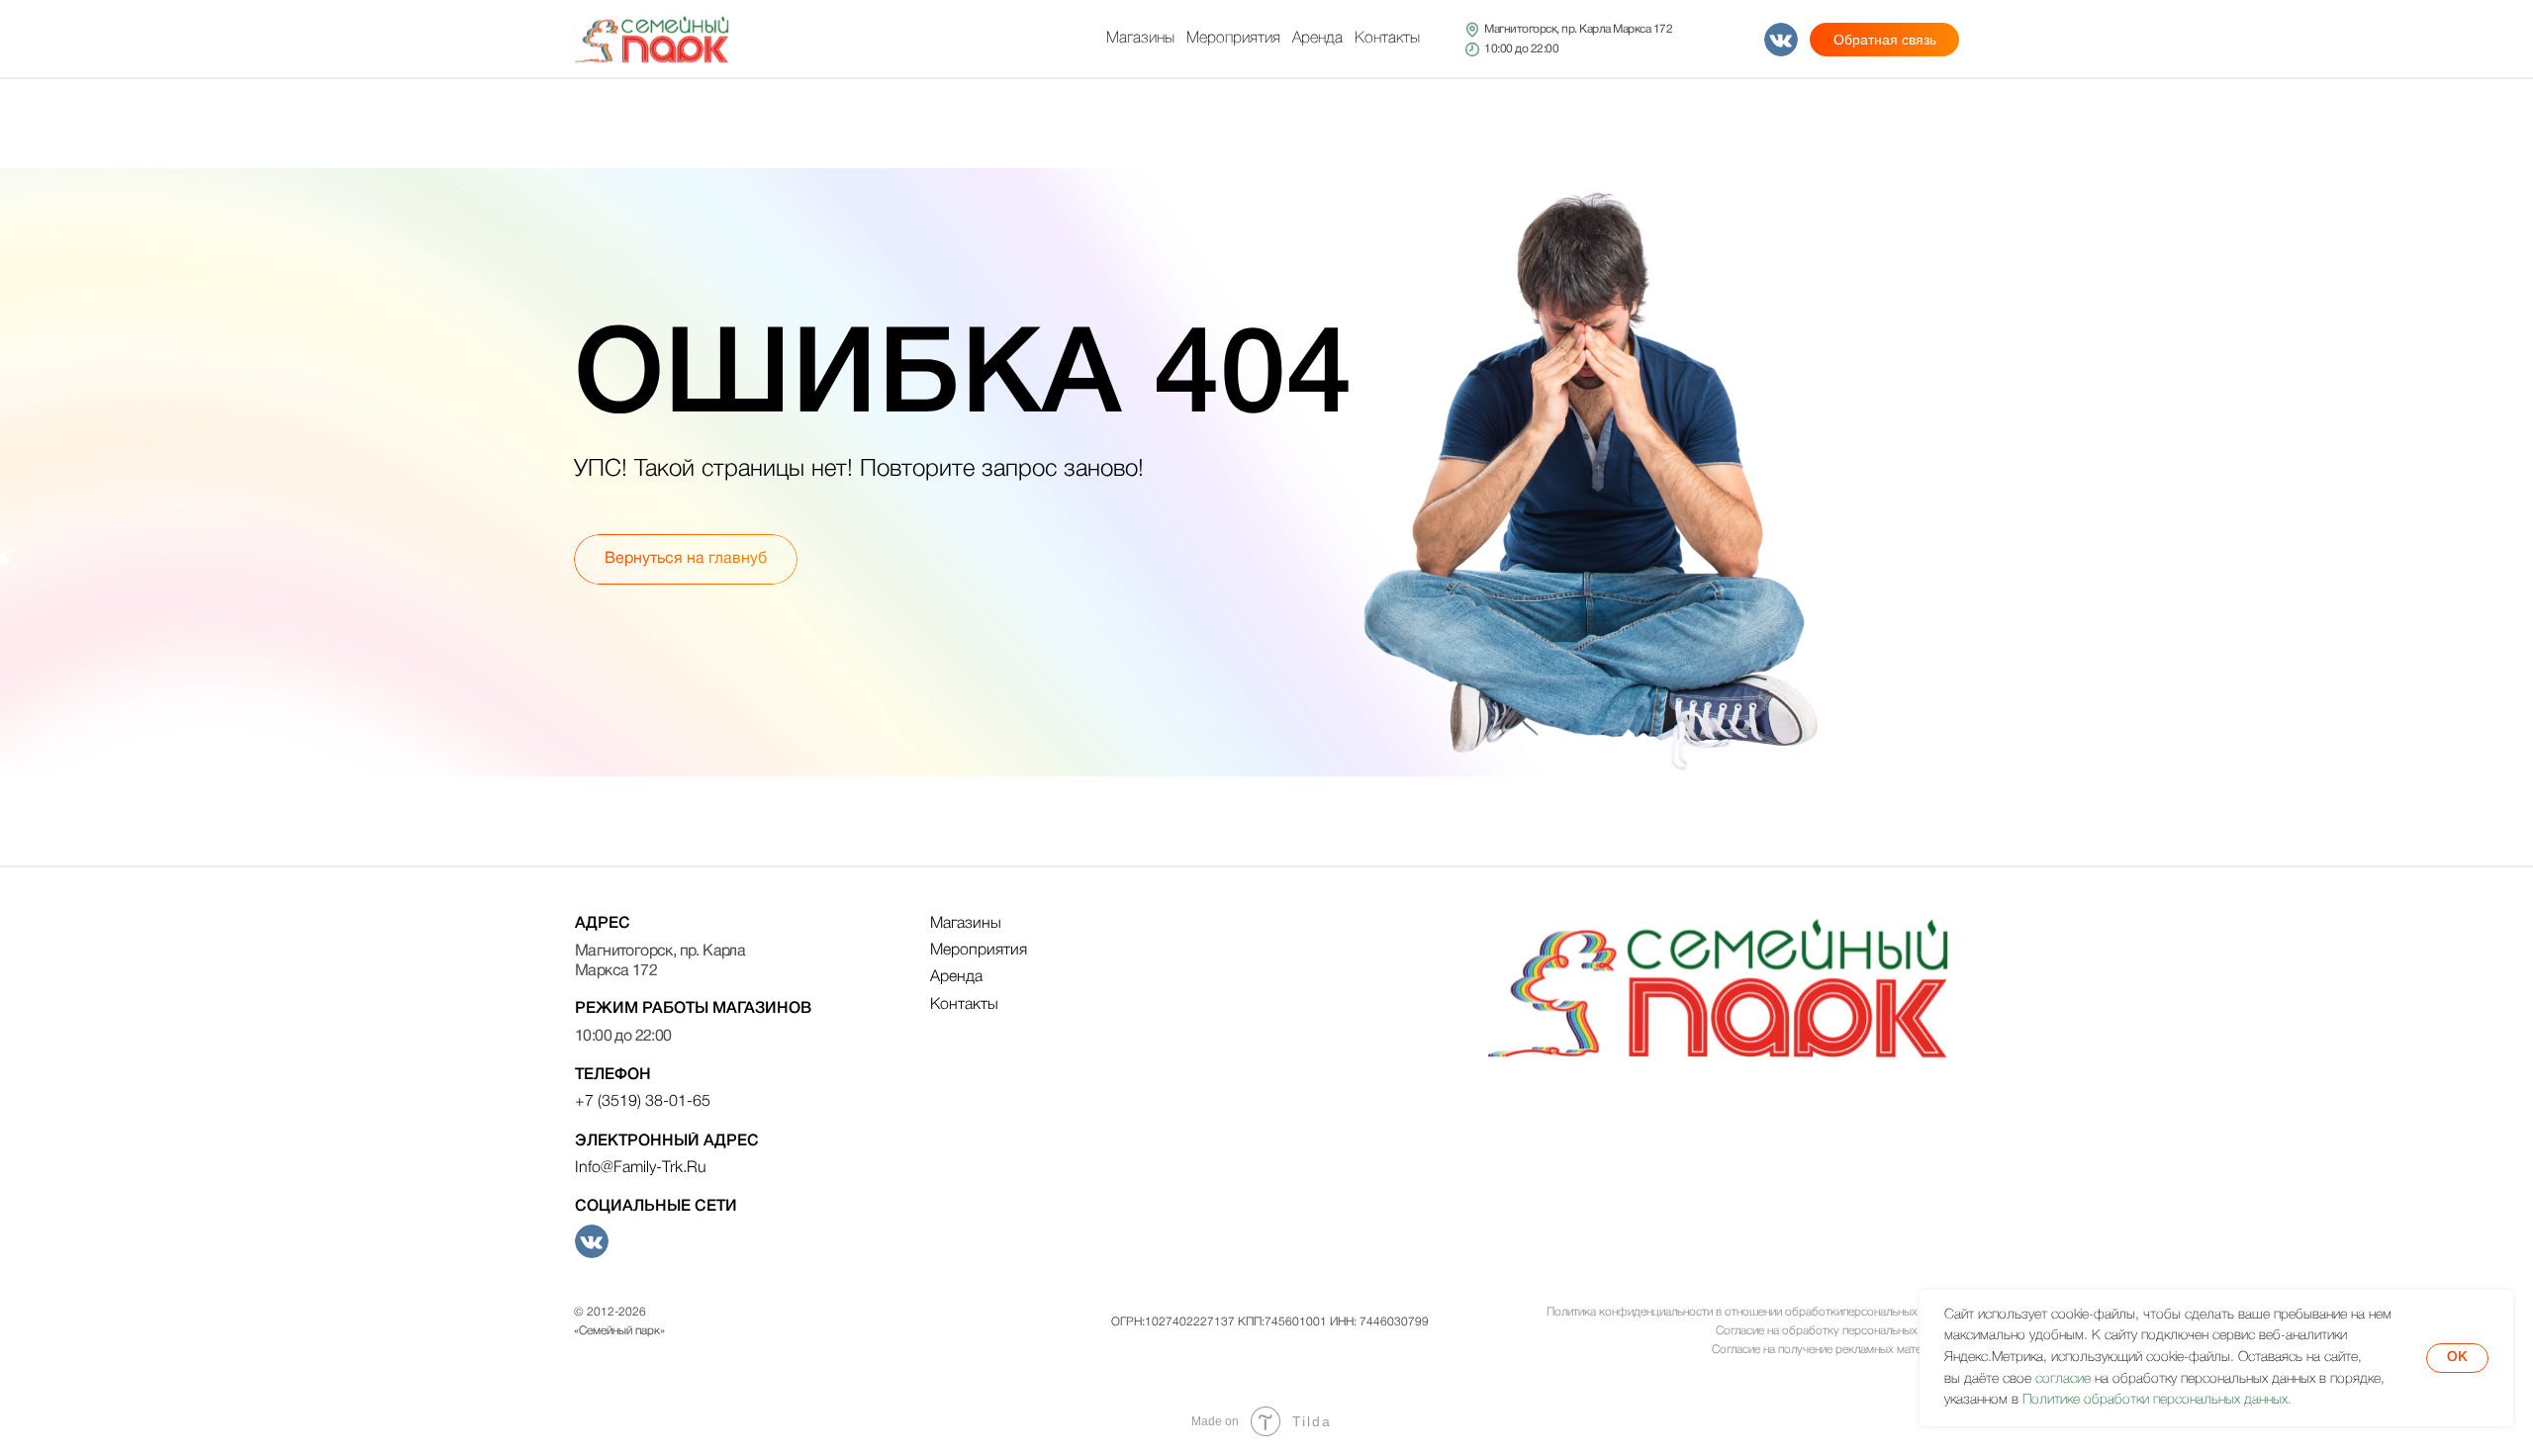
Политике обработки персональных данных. (2157, 1400)
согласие (2063, 1379)
